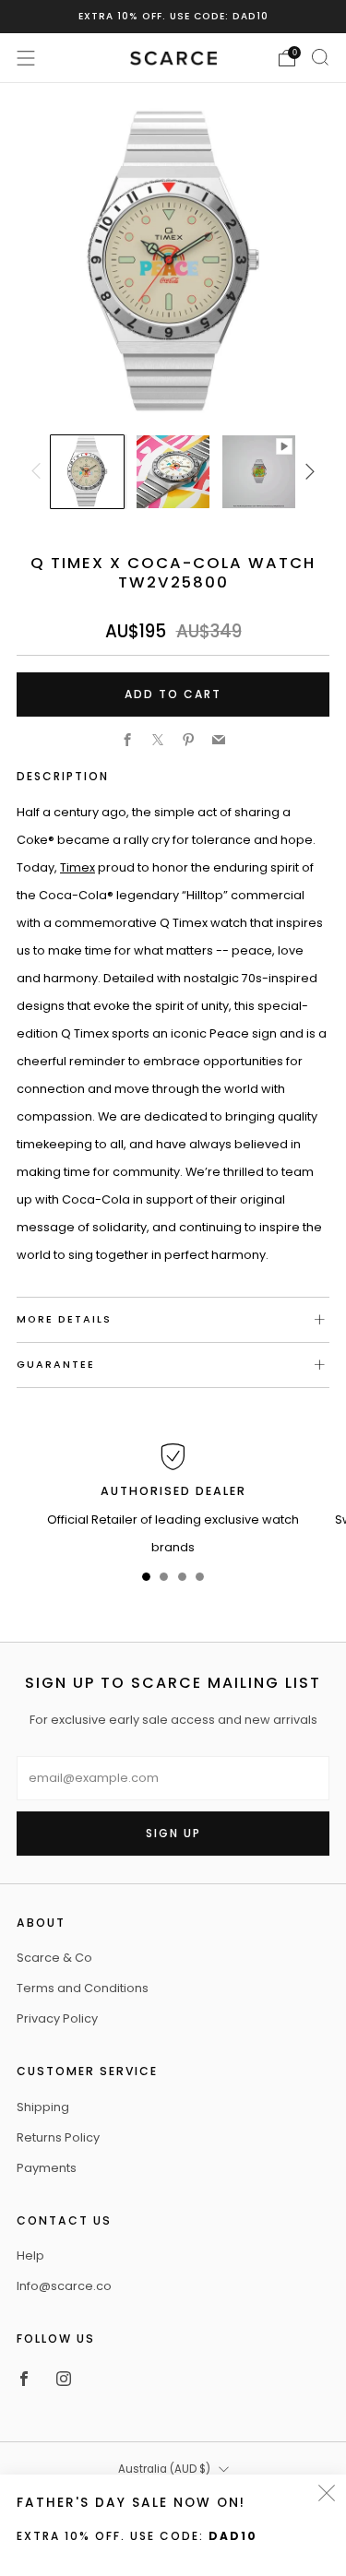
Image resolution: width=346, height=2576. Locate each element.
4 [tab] (200, 1580)
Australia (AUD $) (164, 2469)
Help (30, 2255)
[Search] (320, 57)
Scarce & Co (54, 1958)
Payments (47, 2168)
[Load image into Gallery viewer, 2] (173, 471)
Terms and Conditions (83, 1988)
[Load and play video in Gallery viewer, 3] (258, 471)
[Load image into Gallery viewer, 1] (87, 471)
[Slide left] (39, 472)
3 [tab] (182, 1580)
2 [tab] (164, 1580)
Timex (78, 867)
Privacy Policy (57, 2018)
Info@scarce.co (64, 2286)
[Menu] (26, 58)
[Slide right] (307, 472)
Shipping (43, 2107)
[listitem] (173, 17)
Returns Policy (58, 2137)
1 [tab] (146, 1580)
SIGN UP (173, 1833)
